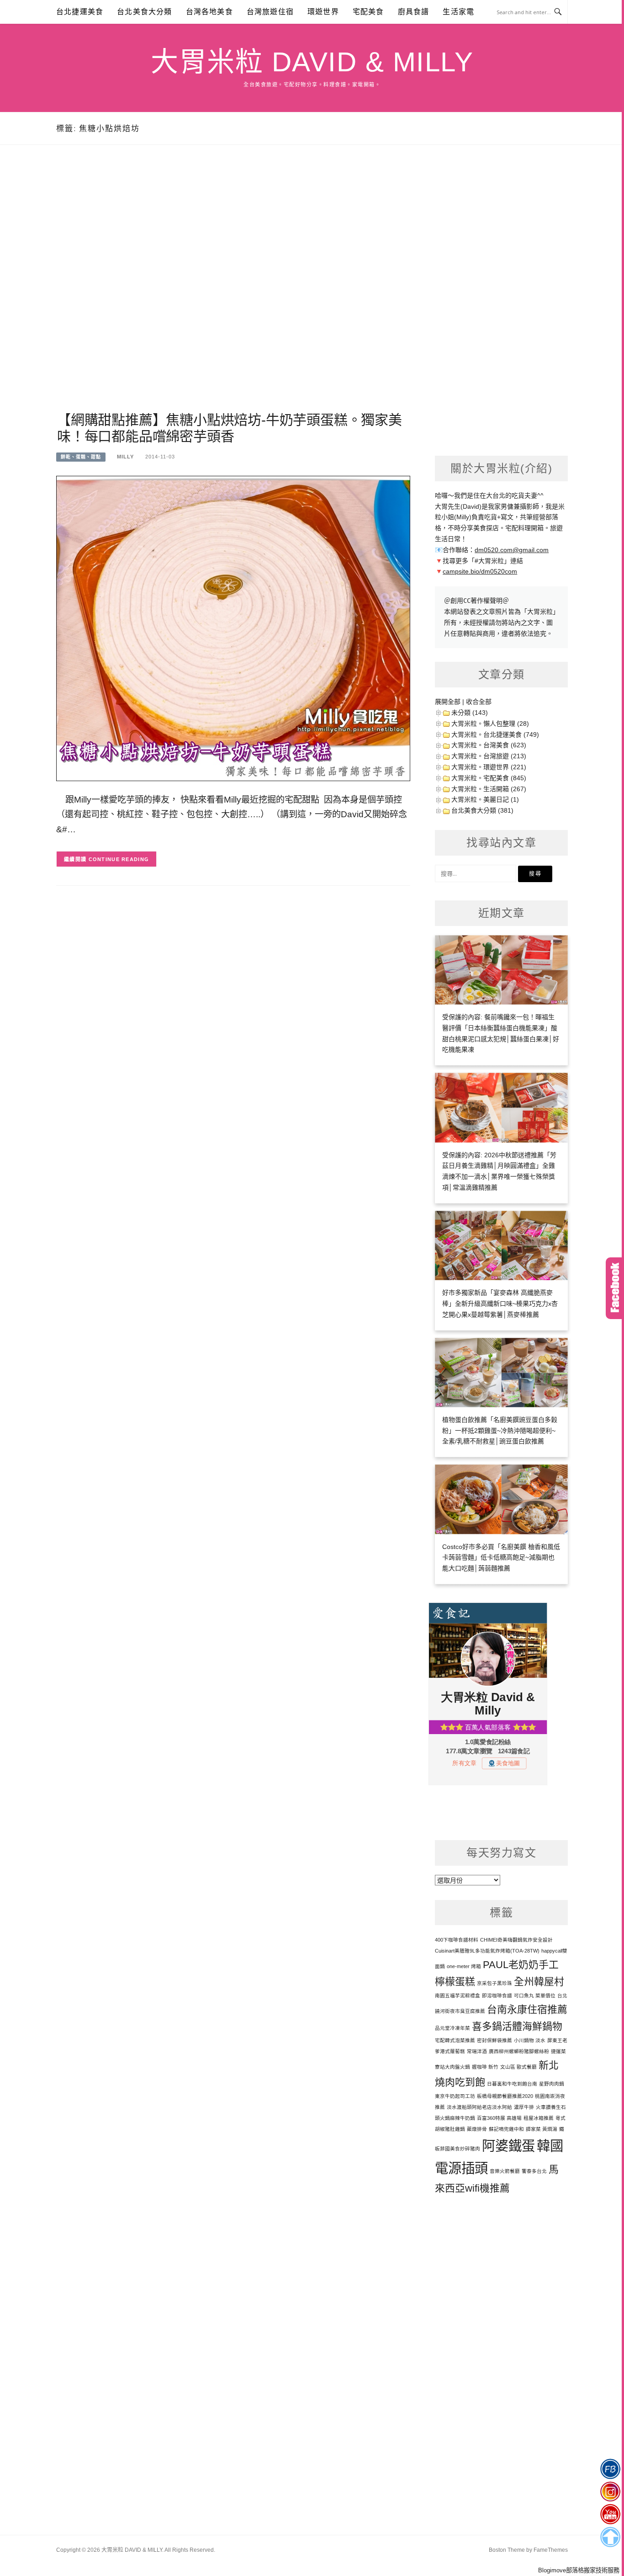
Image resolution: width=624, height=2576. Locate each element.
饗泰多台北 (534, 2171)
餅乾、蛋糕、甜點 (81, 457)
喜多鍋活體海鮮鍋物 (517, 2026)
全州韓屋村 (539, 1982)
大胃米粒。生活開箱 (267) (489, 789)
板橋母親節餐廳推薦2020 (505, 2096)
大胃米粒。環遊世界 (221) (489, 767)
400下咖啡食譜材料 (457, 1940)
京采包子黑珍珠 (494, 1983)
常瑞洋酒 (477, 2051)
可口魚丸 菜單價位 (535, 1996)
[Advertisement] (233, 289)
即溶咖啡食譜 (497, 1996)
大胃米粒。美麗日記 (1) (485, 799)
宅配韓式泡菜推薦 (455, 2040)
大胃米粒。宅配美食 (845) (489, 778)
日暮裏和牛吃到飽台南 (512, 2084)
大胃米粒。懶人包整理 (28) (490, 724)
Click (615, 1288)
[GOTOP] (610, 2537)
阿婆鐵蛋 (508, 2146)
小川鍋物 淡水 (530, 2040)
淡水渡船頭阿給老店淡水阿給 (479, 2107)
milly (125, 457)
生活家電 (458, 12)
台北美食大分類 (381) (482, 810)
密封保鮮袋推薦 (494, 2040)
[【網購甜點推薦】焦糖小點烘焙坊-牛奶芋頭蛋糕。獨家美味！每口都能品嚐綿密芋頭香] (233, 628)
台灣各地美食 (209, 12)
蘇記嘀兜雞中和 (506, 2129)
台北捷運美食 (80, 12)
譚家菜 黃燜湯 (542, 2129)
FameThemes (551, 2550)
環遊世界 (323, 12)
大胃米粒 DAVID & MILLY (312, 62)
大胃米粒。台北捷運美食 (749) (495, 734)
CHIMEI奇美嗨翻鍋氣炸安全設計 (516, 1940)
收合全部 (479, 702)
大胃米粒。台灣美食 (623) (489, 745)
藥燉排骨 (477, 2129)
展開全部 (448, 702)
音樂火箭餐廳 (505, 2171)
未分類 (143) (470, 713)
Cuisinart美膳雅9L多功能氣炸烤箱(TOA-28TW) (487, 1951)
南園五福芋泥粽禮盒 (457, 1996)
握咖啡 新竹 (485, 2067)
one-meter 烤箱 (464, 1966)
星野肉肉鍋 (552, 2084)
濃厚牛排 (524, 2107)
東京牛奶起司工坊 (455, 2096)
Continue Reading (119, 859)
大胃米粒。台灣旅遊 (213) (489, 756)
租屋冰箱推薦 (539, 2118)
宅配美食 (368, 12)
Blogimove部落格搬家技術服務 (579, 2570)
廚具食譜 (414, 12)
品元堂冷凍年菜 (452, 2028)
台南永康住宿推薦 (527, 2009)
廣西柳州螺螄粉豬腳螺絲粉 (519, 2051)
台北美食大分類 (144, 12)
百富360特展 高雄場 (499, 2118)
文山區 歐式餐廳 (518, 2067)
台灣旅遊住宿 (270, 12)
